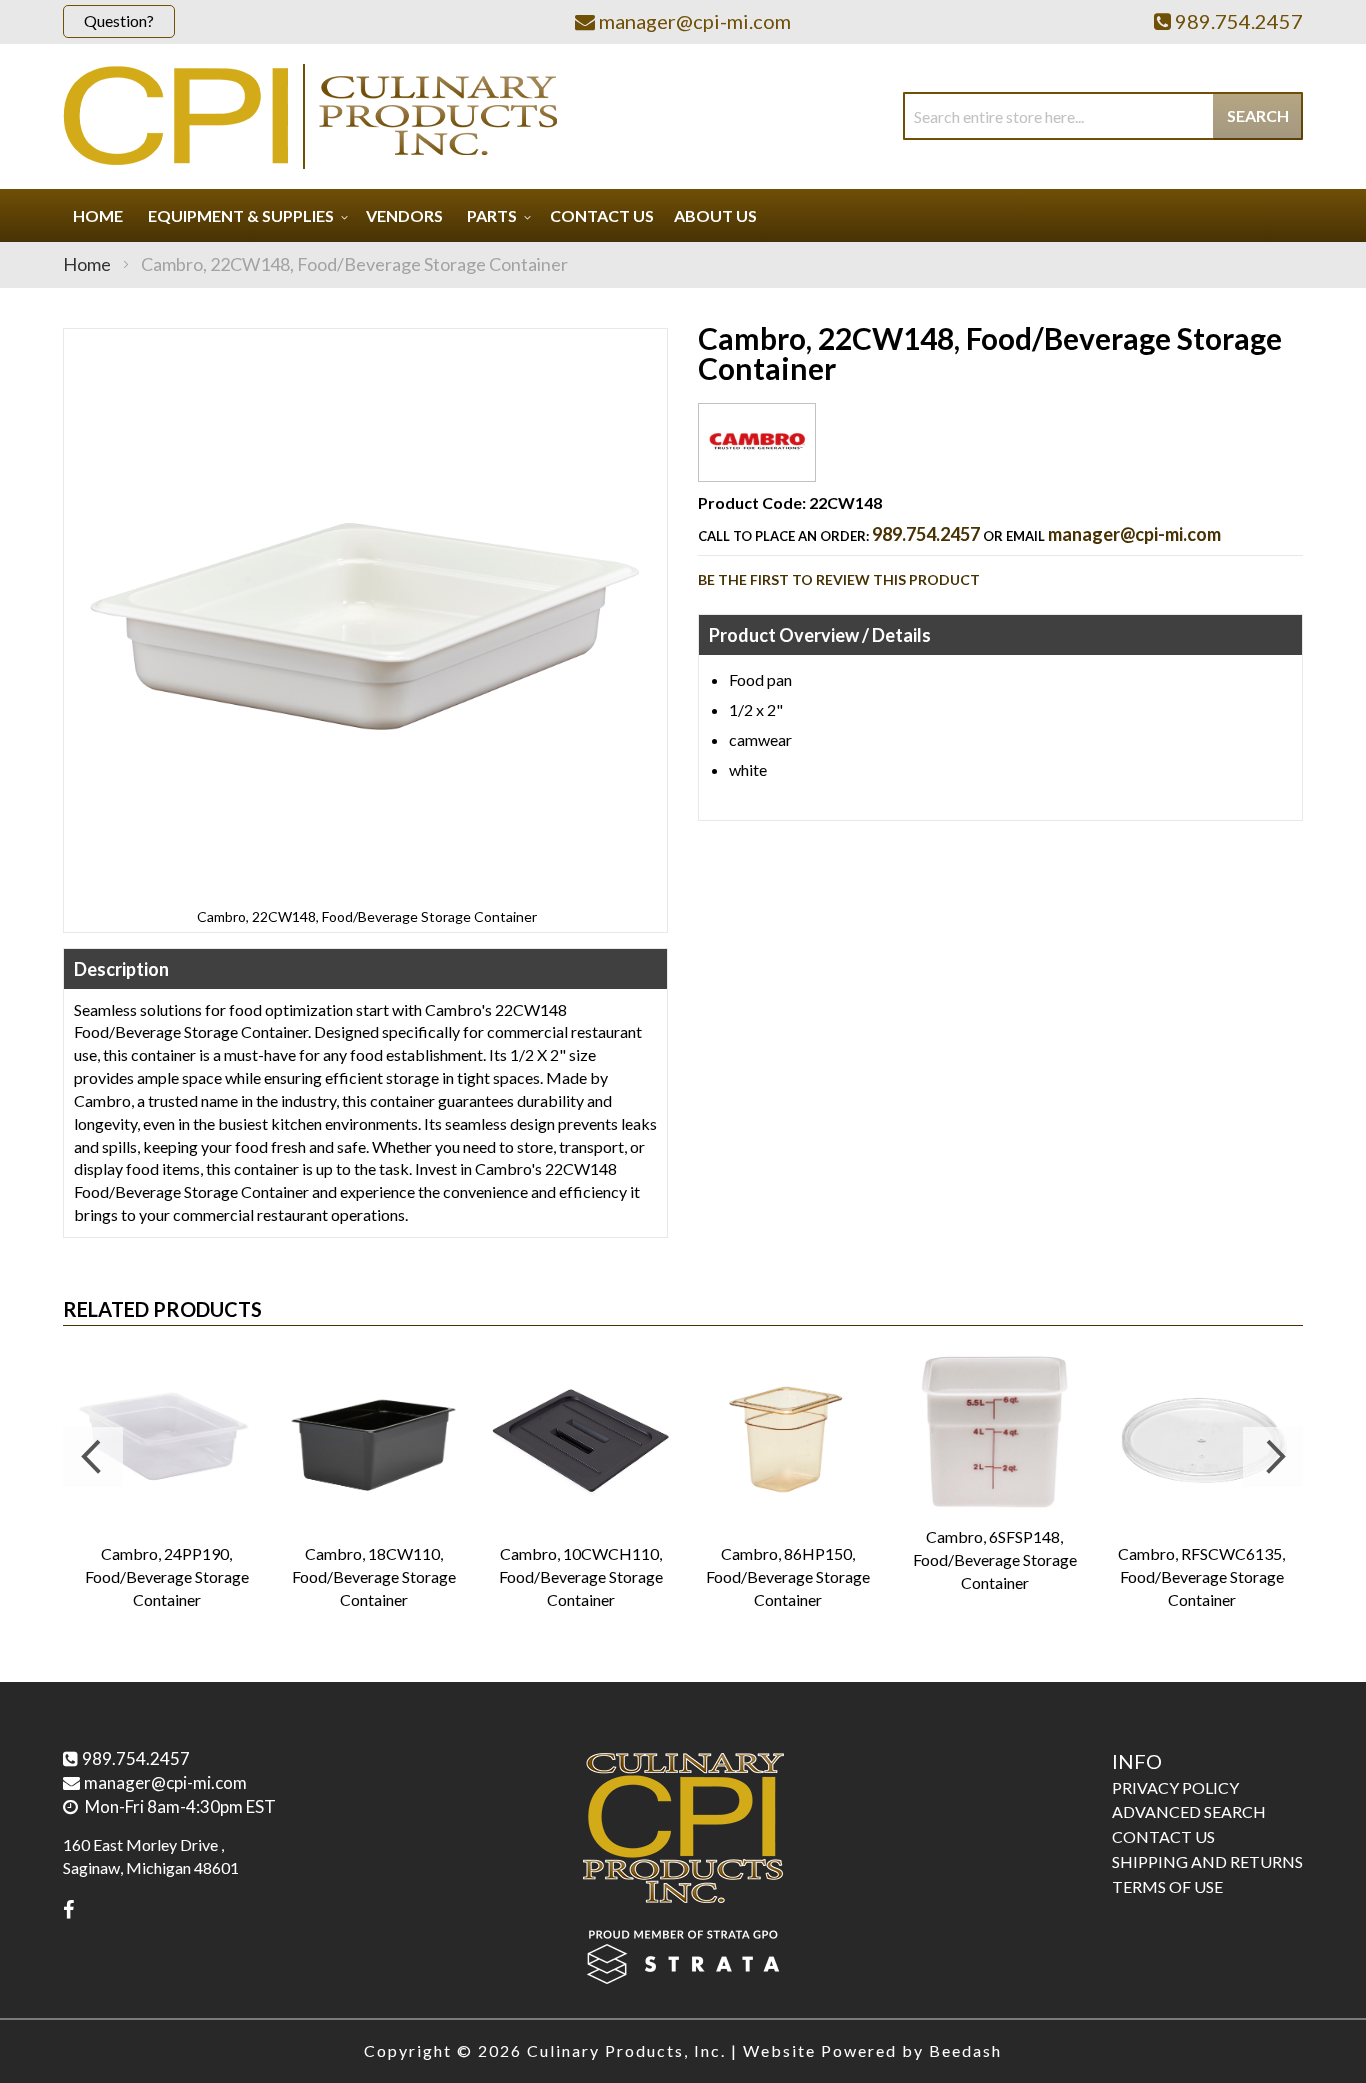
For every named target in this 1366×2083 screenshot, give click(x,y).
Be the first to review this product (839, 579)
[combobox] (1103, 116)
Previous (93, 1457)
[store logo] (310, 116)
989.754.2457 (926, 534)
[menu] (683, 215)
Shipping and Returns (1207, 1861)
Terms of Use (1167, 1886)
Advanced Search (1189, 1811)
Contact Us (1163, 1836)
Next (1273, 1457)
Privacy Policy (1175, 1787)
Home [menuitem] (98, 215)
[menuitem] (245, 215)
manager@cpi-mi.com (1134, 534)
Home (87, 264)
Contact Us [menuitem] (602, 215)
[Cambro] (757, 465)
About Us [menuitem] (715, 215)
